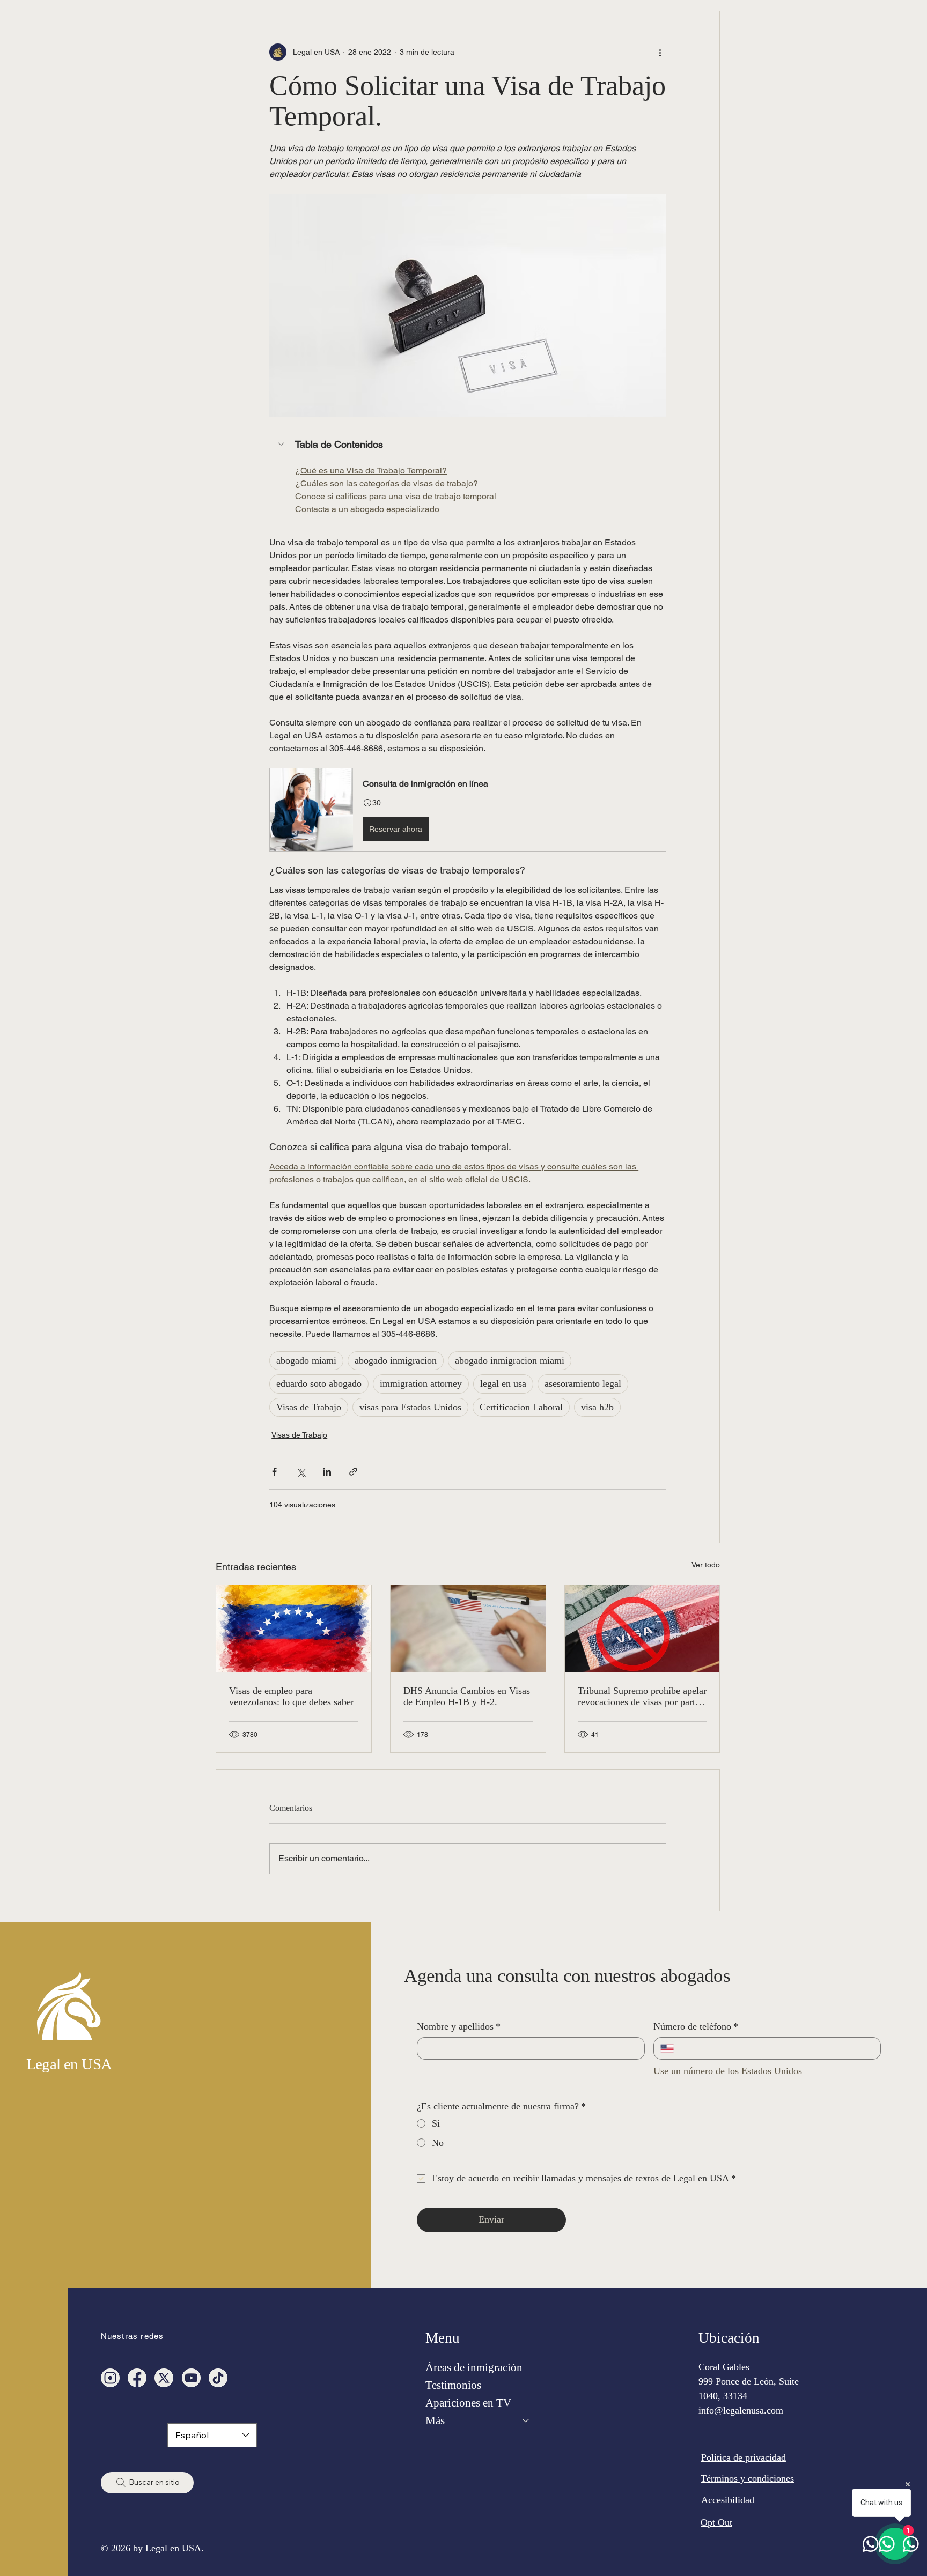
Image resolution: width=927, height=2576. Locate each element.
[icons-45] (110, 2378)
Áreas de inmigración (474, 2367)
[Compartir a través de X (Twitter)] (301, 1472)
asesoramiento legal (583, 1383)
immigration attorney (421, 1383)
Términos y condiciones (747, 2478)
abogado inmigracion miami (510, 1360)
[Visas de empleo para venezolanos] (294, 1628)
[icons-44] (191, 2378)
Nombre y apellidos (459, 2026)
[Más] (526, 2421)
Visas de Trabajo (309, 1407)
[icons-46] (164, 2378)
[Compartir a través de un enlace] (353, 1472)
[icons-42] (137, 2378)
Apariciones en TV (468, 2403)
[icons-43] (218, 2378)
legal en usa (503, 1383)
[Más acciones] (660, 52)
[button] (468, 445)
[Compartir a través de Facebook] (274, 1472)
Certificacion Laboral (521, 1407)
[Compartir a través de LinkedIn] (327, 1472)
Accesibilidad (728, 2500)
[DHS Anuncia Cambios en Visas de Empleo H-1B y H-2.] (468, 1628)
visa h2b (597, 1407)
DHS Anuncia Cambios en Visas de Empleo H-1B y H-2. (467, 1696)
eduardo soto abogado (319, 1383)
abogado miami (306, 1360)
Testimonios (453, 2385)
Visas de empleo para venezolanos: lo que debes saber (292, 1696)
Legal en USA (69, 2064)
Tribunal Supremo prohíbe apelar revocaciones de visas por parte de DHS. (642, 1697)
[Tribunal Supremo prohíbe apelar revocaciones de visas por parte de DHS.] (642, 1628)
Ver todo (706, 1565)
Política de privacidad (744, 2457)
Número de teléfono (696, 2026)
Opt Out (716, 2522)
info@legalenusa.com (741, 2410)
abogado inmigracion (396, 1360)
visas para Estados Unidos (410, 1407)
